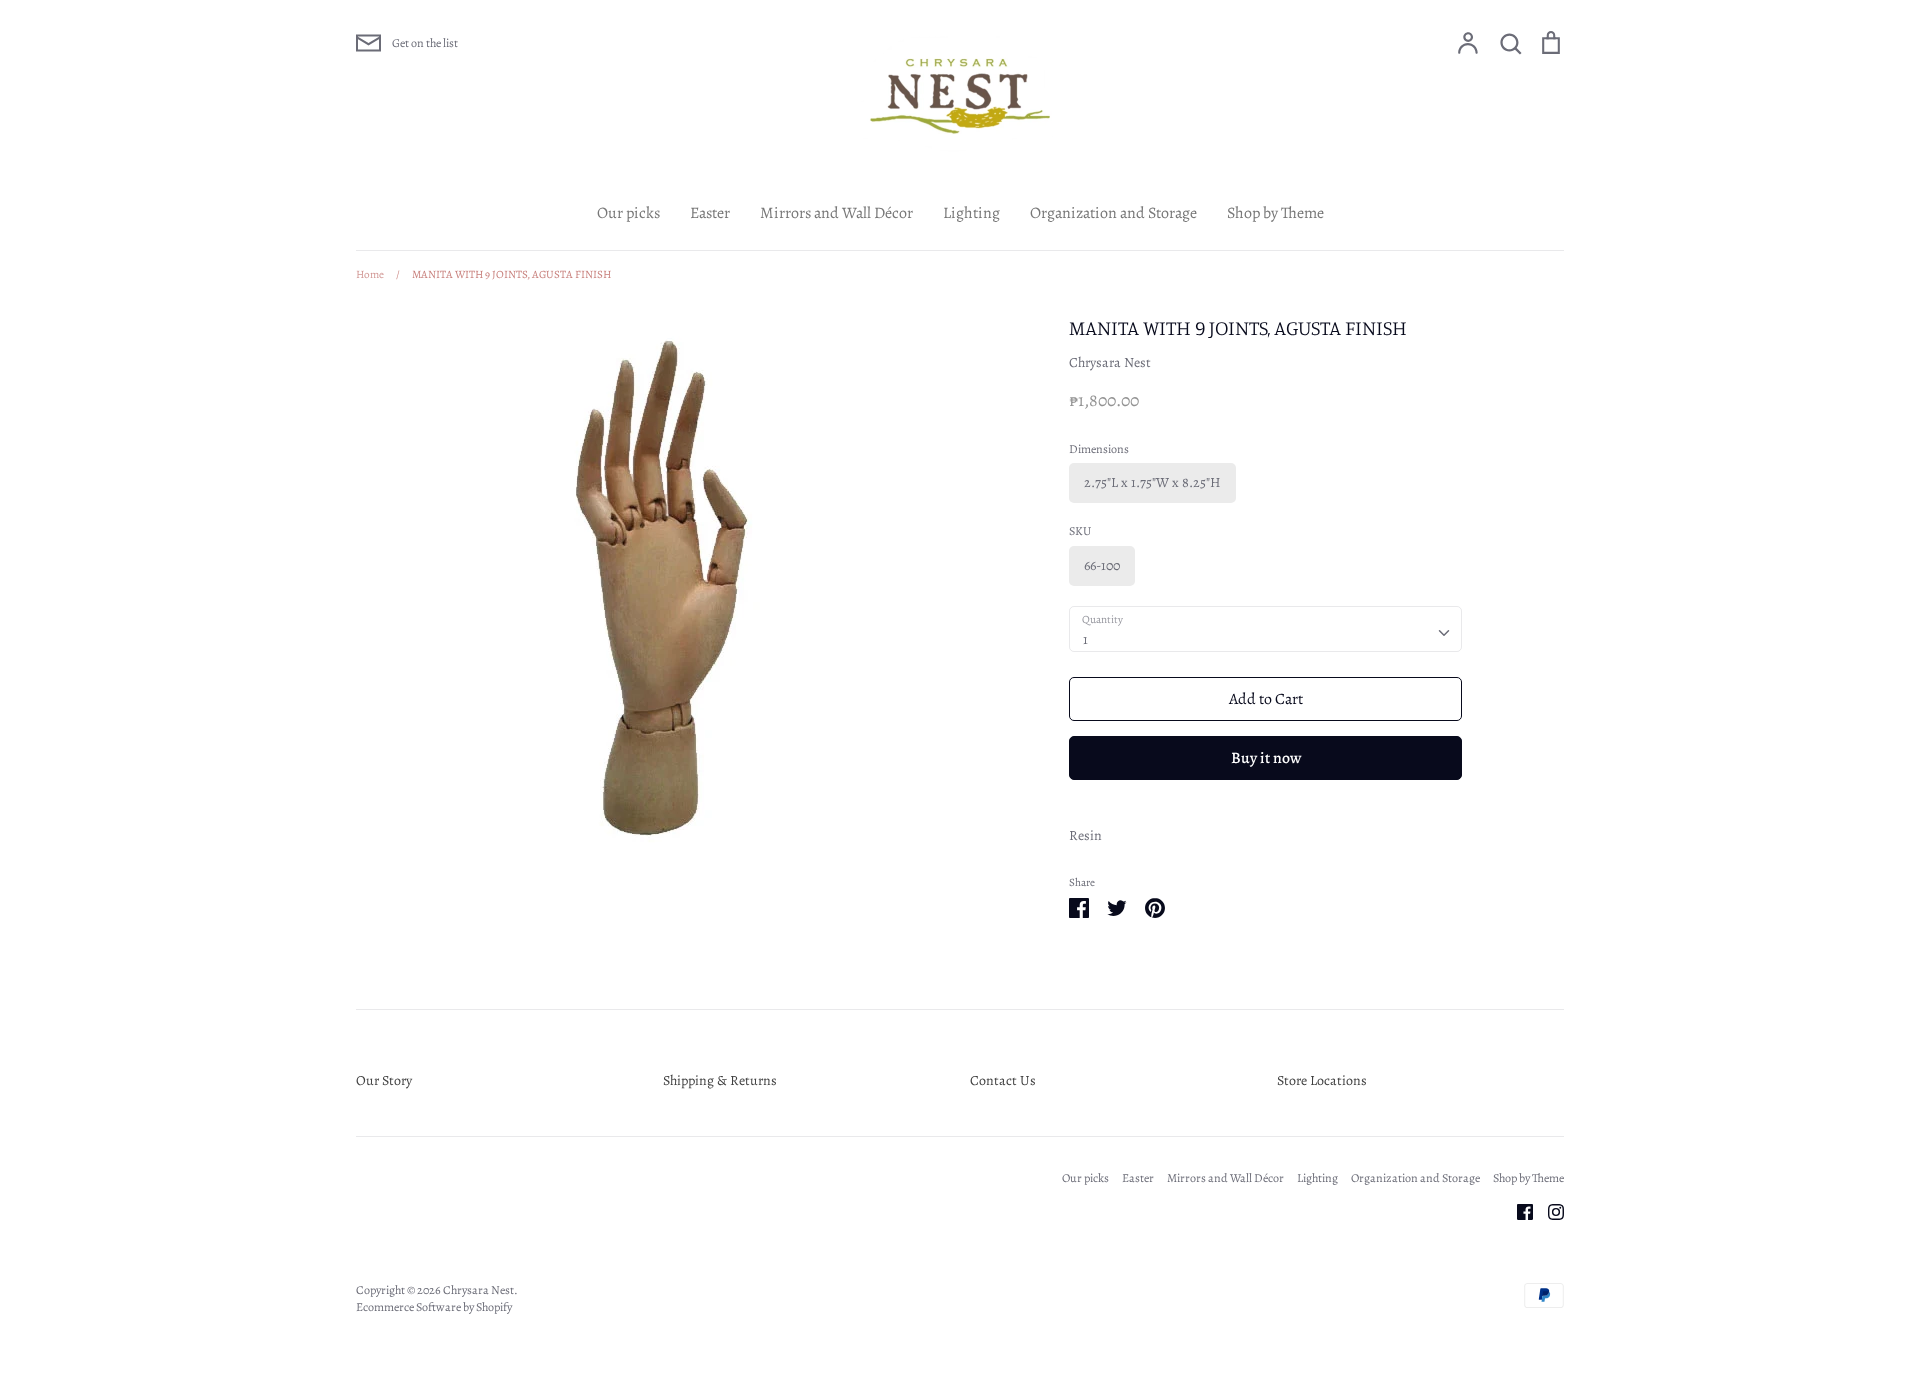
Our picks (628, 213)
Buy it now (1266, 757)
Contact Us (1003, 1080)
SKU (1080, 531)
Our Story (384, 1080)
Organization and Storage (1113, 213)
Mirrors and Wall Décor (836, 213)
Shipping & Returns (720, 1080)
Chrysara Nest (1110, 362)
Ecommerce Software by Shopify (434, 1307)
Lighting (971, 213)
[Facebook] (1517, 1210)
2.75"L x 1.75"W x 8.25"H (1152, 482)
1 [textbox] (1085, 639)
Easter (710, 213)
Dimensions (1099, 449)
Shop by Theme (1275, 213)
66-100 (1102, 565)
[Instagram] (1548, 1210)
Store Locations (1322, 1080)
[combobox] (1265, 629)
